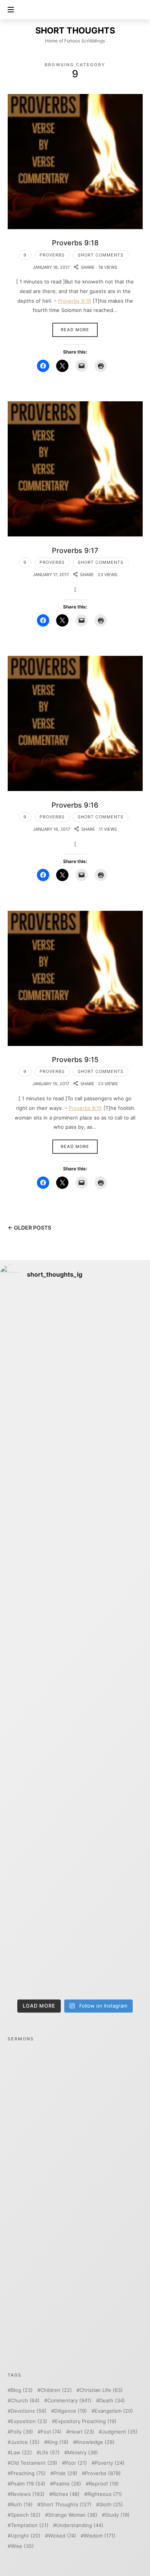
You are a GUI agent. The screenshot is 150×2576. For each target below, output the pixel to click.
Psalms (67, 2484)
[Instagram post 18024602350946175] (75, 1511)
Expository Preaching (86, 2421)
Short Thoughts (66, 2505)
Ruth (22, 2505)
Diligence (71, 2411)
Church (25, 2401)
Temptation (30, 2525)
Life (50, 2453)
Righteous (105, 2494)
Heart (82, 2432)
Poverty (110, 2463)
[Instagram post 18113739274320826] (75, 1863)
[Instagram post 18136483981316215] (75, 1775)
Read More (75, 330)
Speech (26, 2515)
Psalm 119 (28, 2484)
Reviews (28, 2494)
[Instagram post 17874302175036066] (75, 1599)
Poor (76, 2463)
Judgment (120, 2432)
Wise (22, 2546)
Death (112, 2401)
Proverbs (52, 255)
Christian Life (101, 2390)
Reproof (104, 2484)
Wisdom (100, 2536)
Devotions (29, 2411)
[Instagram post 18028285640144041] (75, 1335)
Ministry (83, 2453)
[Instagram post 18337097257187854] (75, 1423)
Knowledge (95, 2442)
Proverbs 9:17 (75, 550)
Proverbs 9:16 (75, 805)
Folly (22, 2432)
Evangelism (114, 2411)
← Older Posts (29, 1228)
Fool (51, 2432)
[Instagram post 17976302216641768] (75, 1951)
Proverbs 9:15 (75, 1059)
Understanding (80, 2525)
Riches (66, 2494)
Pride (65, 2473)
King (58, 2442)
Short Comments (101, 255)
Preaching (28, 2473)
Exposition (29, 2421)
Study (117, 2515)
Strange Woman (73, 2515)
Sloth (111, 2505)
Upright (26, 2536)
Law (21, 2453)
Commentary (69, 2401)
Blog (22, 2390)
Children (56, 2390)
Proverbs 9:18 (75, 243)
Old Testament (34, 2463)
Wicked (62, 2536)
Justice (25, 2442)
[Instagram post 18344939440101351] (75, 1687)
